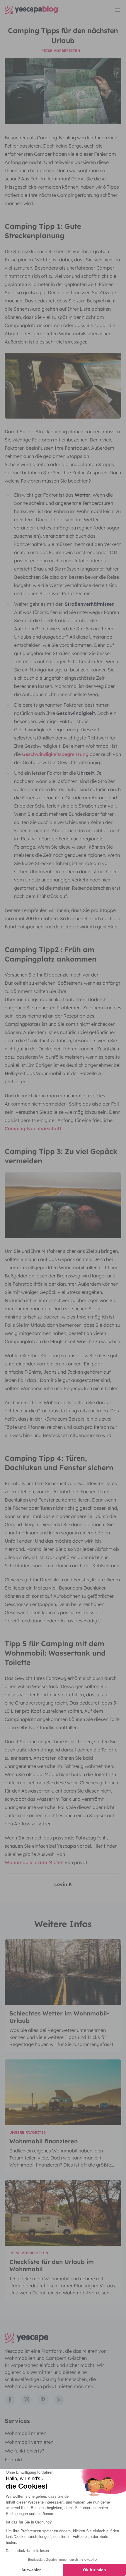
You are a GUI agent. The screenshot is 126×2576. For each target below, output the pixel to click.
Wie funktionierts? (24, 2451)
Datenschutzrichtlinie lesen (27, 2551)
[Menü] (118, 10)
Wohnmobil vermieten (29, 2442)
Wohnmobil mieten (25, 2433)
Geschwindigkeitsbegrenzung (55, 754)
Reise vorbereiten (61, 51)
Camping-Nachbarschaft (33, 1128)
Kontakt (13, 2460)
